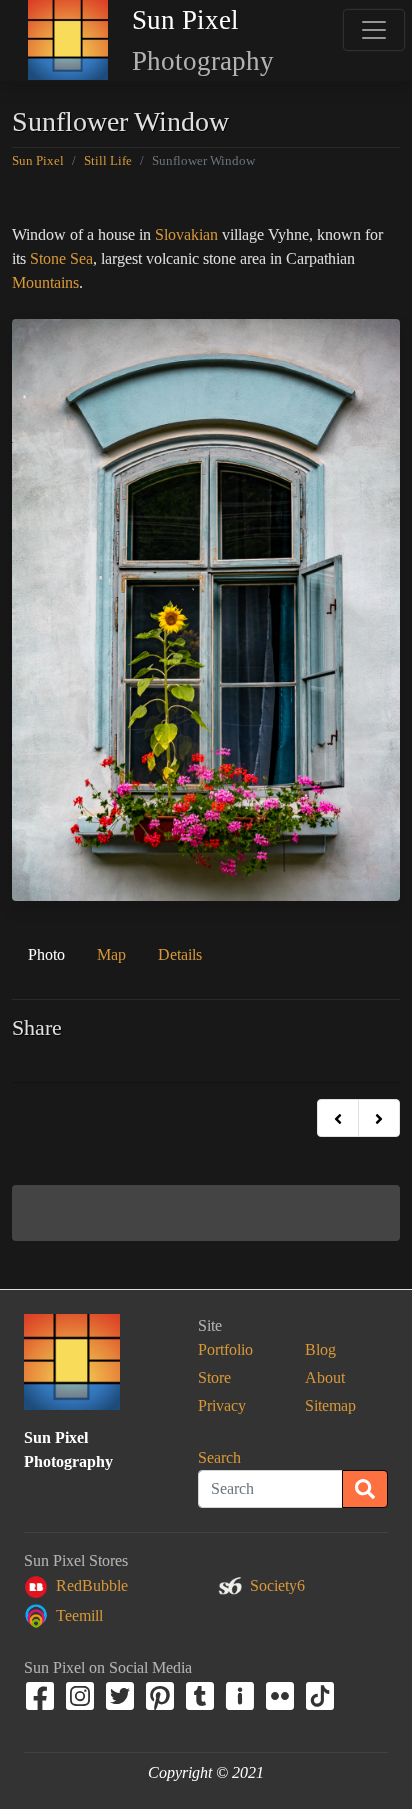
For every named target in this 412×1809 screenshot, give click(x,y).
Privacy (222, 1405)
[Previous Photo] (338, 1118)
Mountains (45, 282)
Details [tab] (180, 954)
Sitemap (330, 1405)
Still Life (108, 161)
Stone (48, 258)
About (325, 1377)
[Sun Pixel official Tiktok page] (322, 1694)
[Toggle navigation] (373, 30)
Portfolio (225, 1349)
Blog (320, 1349)
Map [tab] (111, 954)
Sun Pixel (38, 161)
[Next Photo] (379, 1118)
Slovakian (186, 234)
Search (219, 1457)
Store (214, 1377)
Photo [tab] (46, 954)
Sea (81, 258)
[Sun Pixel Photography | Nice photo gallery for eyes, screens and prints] (68, 40)
